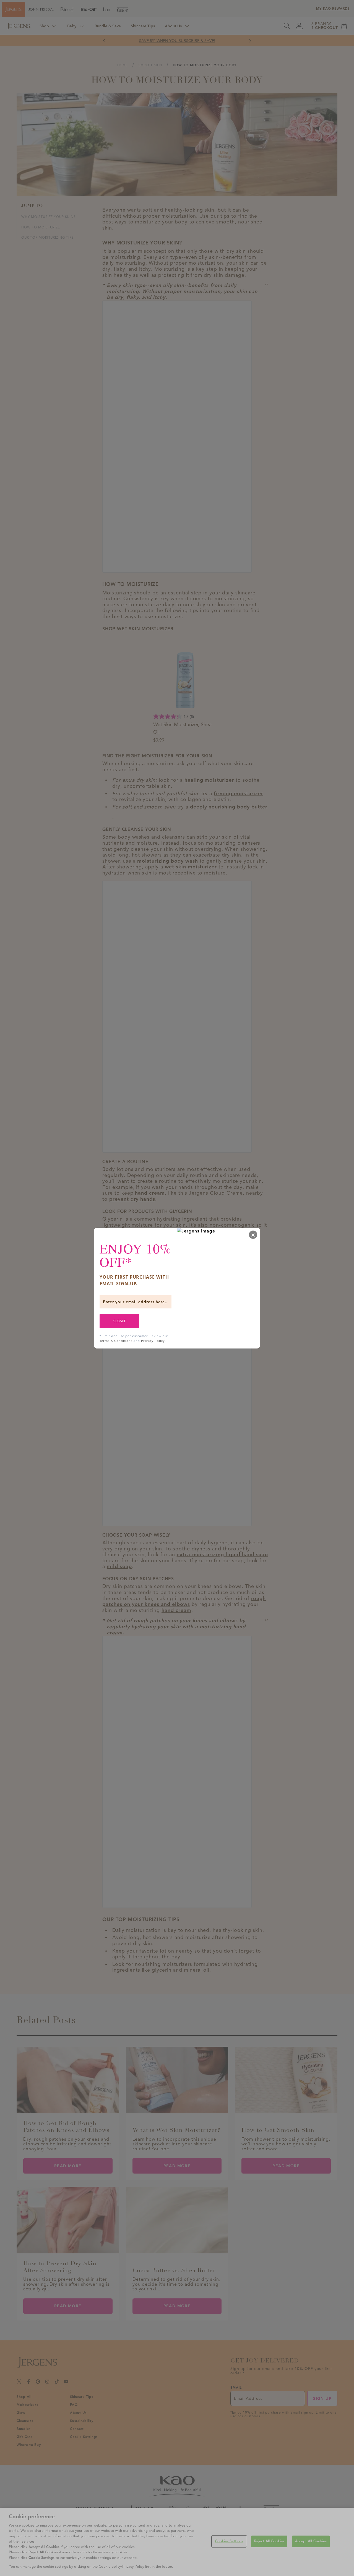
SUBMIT (119, 1321)
